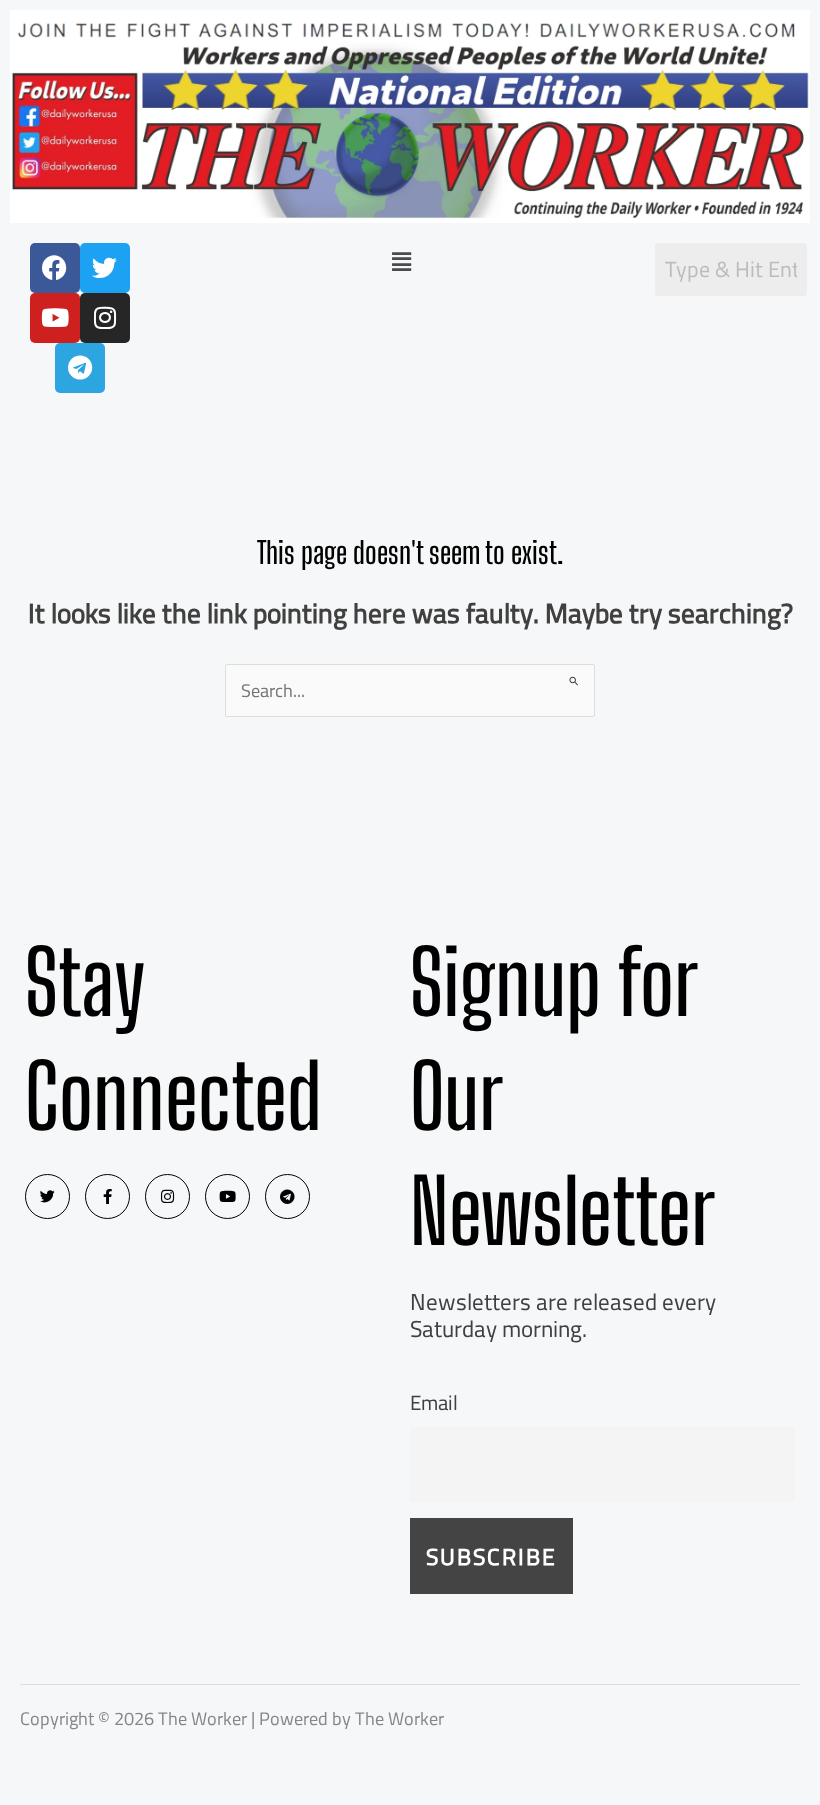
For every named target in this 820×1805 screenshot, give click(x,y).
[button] (402, 261)
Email (434, 1402)
